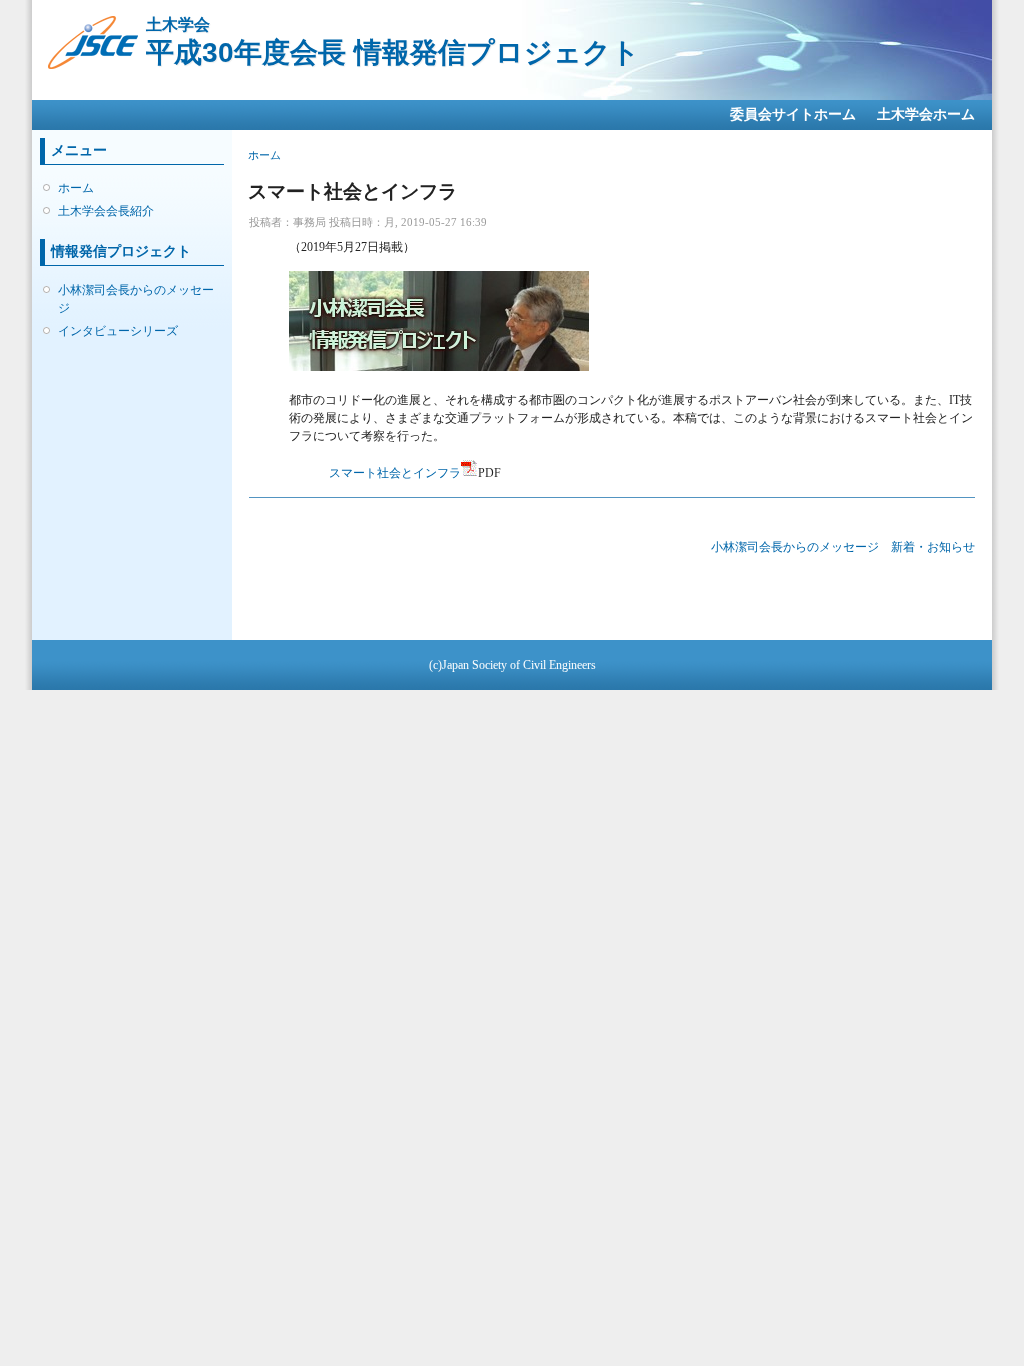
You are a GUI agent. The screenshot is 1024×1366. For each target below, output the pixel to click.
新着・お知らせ (933, 547)
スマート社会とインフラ (395, 473)
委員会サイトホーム (793, 114)
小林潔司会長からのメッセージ (136, 299)
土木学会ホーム (926, 114)
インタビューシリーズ (118, 331)
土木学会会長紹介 (106, 211)
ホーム (76, 188)
